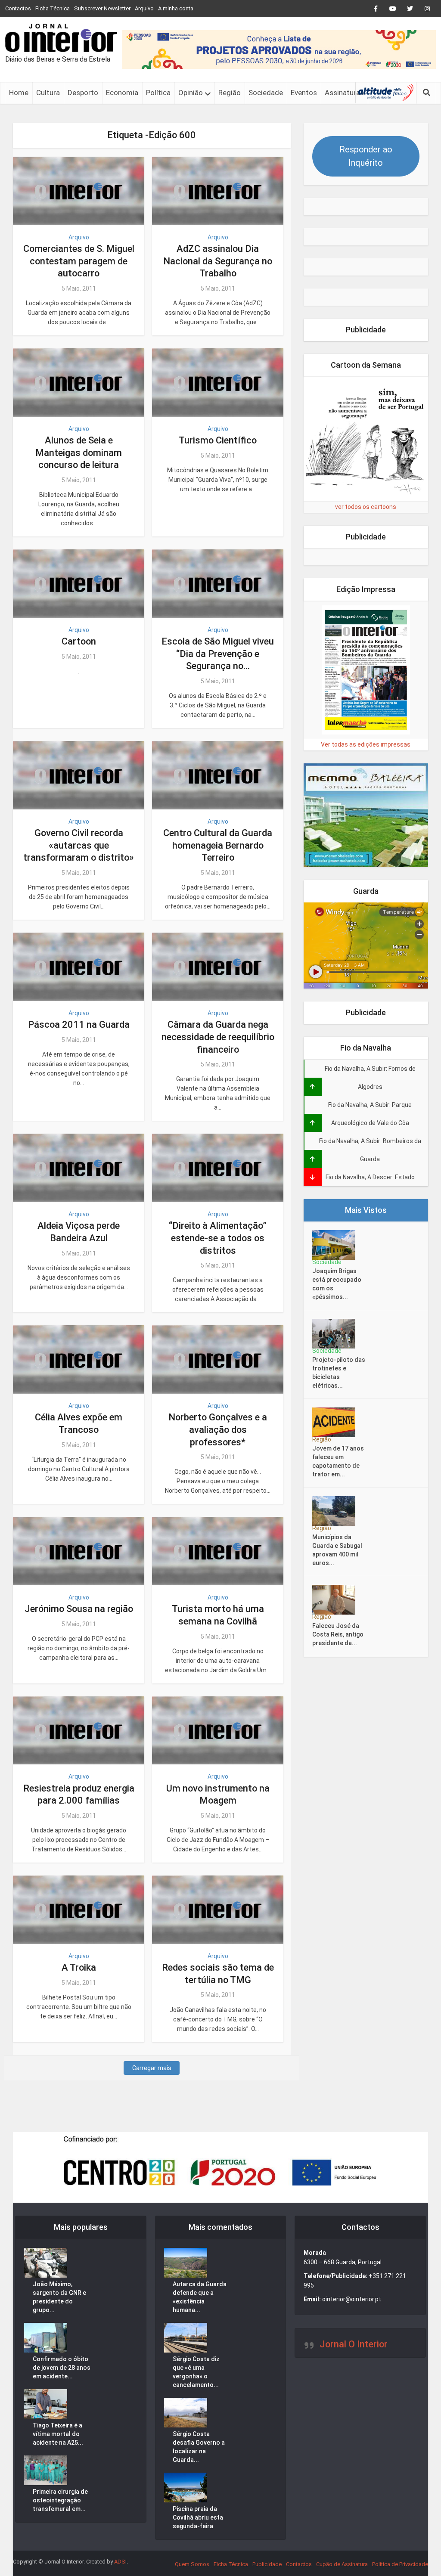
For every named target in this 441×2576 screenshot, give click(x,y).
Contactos (18, 8)
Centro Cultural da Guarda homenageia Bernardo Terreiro (218, 845)
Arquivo (144, 8)
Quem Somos (192, 2564)
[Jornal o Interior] (61, 38)
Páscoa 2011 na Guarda (79, 1025)
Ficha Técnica (53, 8)
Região (230, 93)
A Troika (79, 1967)
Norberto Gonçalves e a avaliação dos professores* (218, 1429)
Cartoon (79, 641)
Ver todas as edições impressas (366, 744)
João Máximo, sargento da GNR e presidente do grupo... (59, 2297)
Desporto (83, 93)
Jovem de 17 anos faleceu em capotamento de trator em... (338, 1461)
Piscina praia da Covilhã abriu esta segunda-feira (198, 2517)
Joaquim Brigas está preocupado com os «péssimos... (337, 1284)
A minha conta (176, 8)
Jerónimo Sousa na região (79, 1609)
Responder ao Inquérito (366, 156)
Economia (122, 93)
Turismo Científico (218, 440)
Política (158, 93)
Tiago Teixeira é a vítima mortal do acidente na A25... (58, 2434)
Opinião (191, 93)
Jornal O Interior (354, 2344)
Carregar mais (152, 2068)
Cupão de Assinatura (342, 2564)
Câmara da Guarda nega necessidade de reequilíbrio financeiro (218, 1037)
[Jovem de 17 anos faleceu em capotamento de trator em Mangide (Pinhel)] (337, 1422)
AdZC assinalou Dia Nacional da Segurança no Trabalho (218, 261)
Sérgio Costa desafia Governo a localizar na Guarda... (199, 2447)
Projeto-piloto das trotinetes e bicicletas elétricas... (339, 1373)
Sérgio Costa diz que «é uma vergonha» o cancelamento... (196, 2372)
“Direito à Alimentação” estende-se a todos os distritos (218, 1238)
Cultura (48, 93)
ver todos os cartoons (366, 507)
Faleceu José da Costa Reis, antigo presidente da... (338, 1634)
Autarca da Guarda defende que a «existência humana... (200, 2297)
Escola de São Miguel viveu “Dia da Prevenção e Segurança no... (218, 654)
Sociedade (266, 93)
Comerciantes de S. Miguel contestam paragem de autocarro (79, 261)
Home (19, 93)
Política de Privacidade (400, 2564)
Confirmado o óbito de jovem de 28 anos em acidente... (62, 2368)
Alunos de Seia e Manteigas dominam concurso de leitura (79, 453)
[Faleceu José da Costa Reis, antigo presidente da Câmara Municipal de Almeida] (337, 1600)
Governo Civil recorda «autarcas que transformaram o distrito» (79, 845)
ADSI (120, 2562)
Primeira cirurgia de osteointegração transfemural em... (60, 2500)
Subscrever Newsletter (102, 8)
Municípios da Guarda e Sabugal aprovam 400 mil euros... (337, 1550)
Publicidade (267, 2564)
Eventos (304, 93)
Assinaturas (344, 93)
